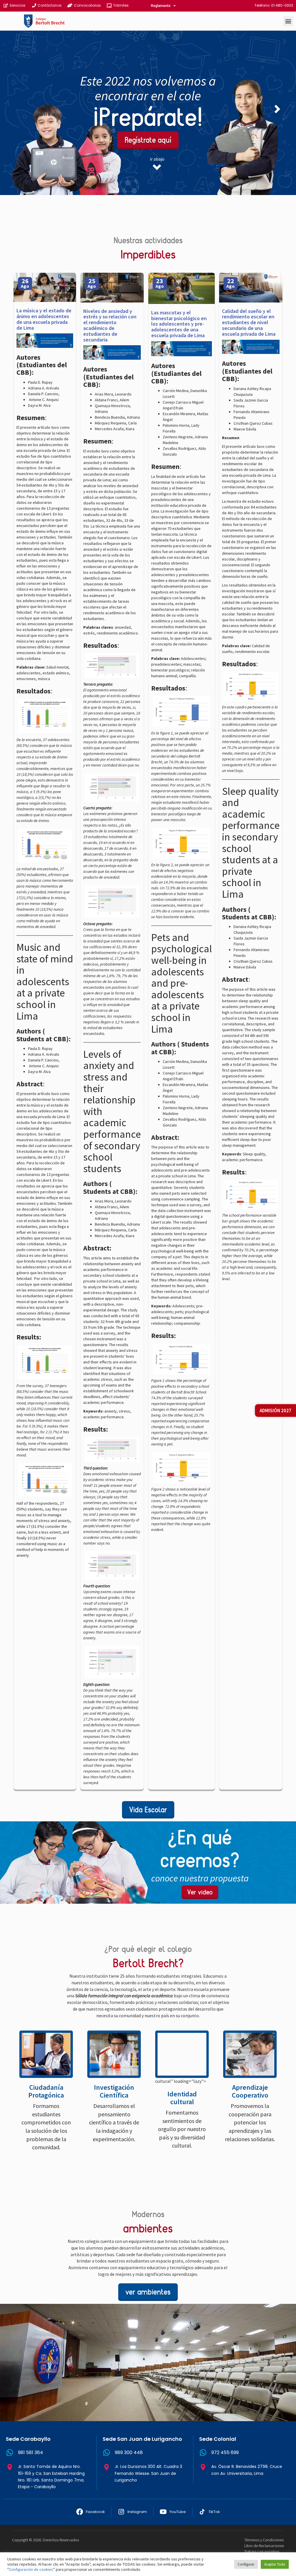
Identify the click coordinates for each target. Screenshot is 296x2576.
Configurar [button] (246, 2564)
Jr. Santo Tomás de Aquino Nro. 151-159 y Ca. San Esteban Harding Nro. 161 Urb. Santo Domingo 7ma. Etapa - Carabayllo (51, 2476)
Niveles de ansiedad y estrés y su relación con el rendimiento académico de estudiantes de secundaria (110, 325)
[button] (288, 21)
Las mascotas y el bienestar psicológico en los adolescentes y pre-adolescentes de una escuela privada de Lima (179, 324)
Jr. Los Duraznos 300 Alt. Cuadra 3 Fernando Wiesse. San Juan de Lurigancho (148, 2473)
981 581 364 (30, 2452)
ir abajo (157, 159)
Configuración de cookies (31, 2569)
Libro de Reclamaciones (264, 2546)
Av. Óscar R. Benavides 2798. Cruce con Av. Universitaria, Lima (247, 2470)
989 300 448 (129, 2452)
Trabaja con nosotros (262, 2551)
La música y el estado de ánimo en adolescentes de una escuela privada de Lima (44, 319)
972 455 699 (225, 2452)
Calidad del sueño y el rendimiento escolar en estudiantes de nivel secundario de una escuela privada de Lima (249, 322)
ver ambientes (148, 2292)
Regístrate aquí (148, 140)
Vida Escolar (148, 1810)
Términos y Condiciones (264, 2540)
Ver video (200, 1892)
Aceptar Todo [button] (275, 2564)
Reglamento (161, 6)
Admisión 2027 (275, 1411)
